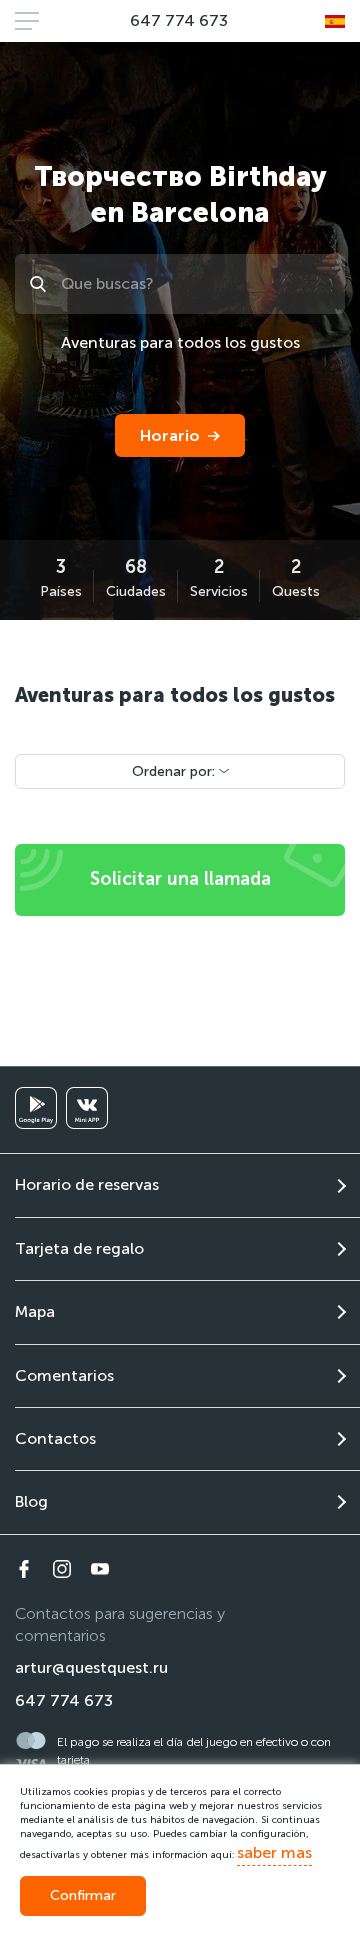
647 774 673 (179, 20)
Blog (31, 1501)
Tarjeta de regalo (79, 1248)
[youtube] (100, 1569)
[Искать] (41, 284)
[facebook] (24, 1569)
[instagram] (62, 1569)
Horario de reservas (87, 1184)
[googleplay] (36, 1108)
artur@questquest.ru (91, 1667)
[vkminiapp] (87, 1108)
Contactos (55, 1438)
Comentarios (64, 1375)
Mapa (35, 1311)
